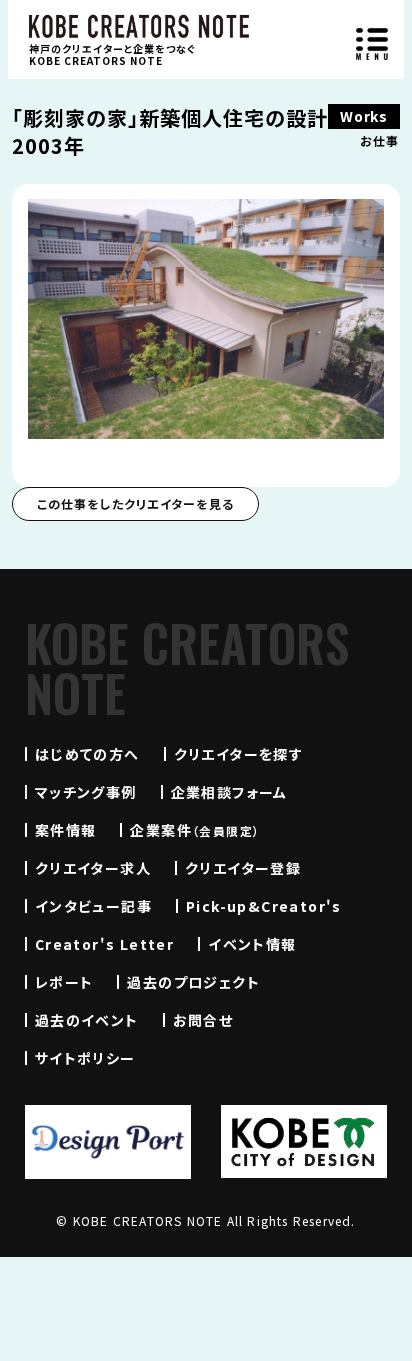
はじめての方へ (87, 754)
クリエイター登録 (243, 868)
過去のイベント (87, 1020)
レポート (64, 982)
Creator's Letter (104, 944)
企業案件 (195, 830)
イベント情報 (252, 944)
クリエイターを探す (239, 754)
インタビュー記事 (93, 906)
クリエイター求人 (93, 868)
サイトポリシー (85, 1058)
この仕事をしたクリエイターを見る (135, 503)
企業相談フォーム (229, 792)
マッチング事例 (86, 792)
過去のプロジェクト (193, 982)
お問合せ (203, 1020)
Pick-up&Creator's (264, 906)
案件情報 (66, 830)
